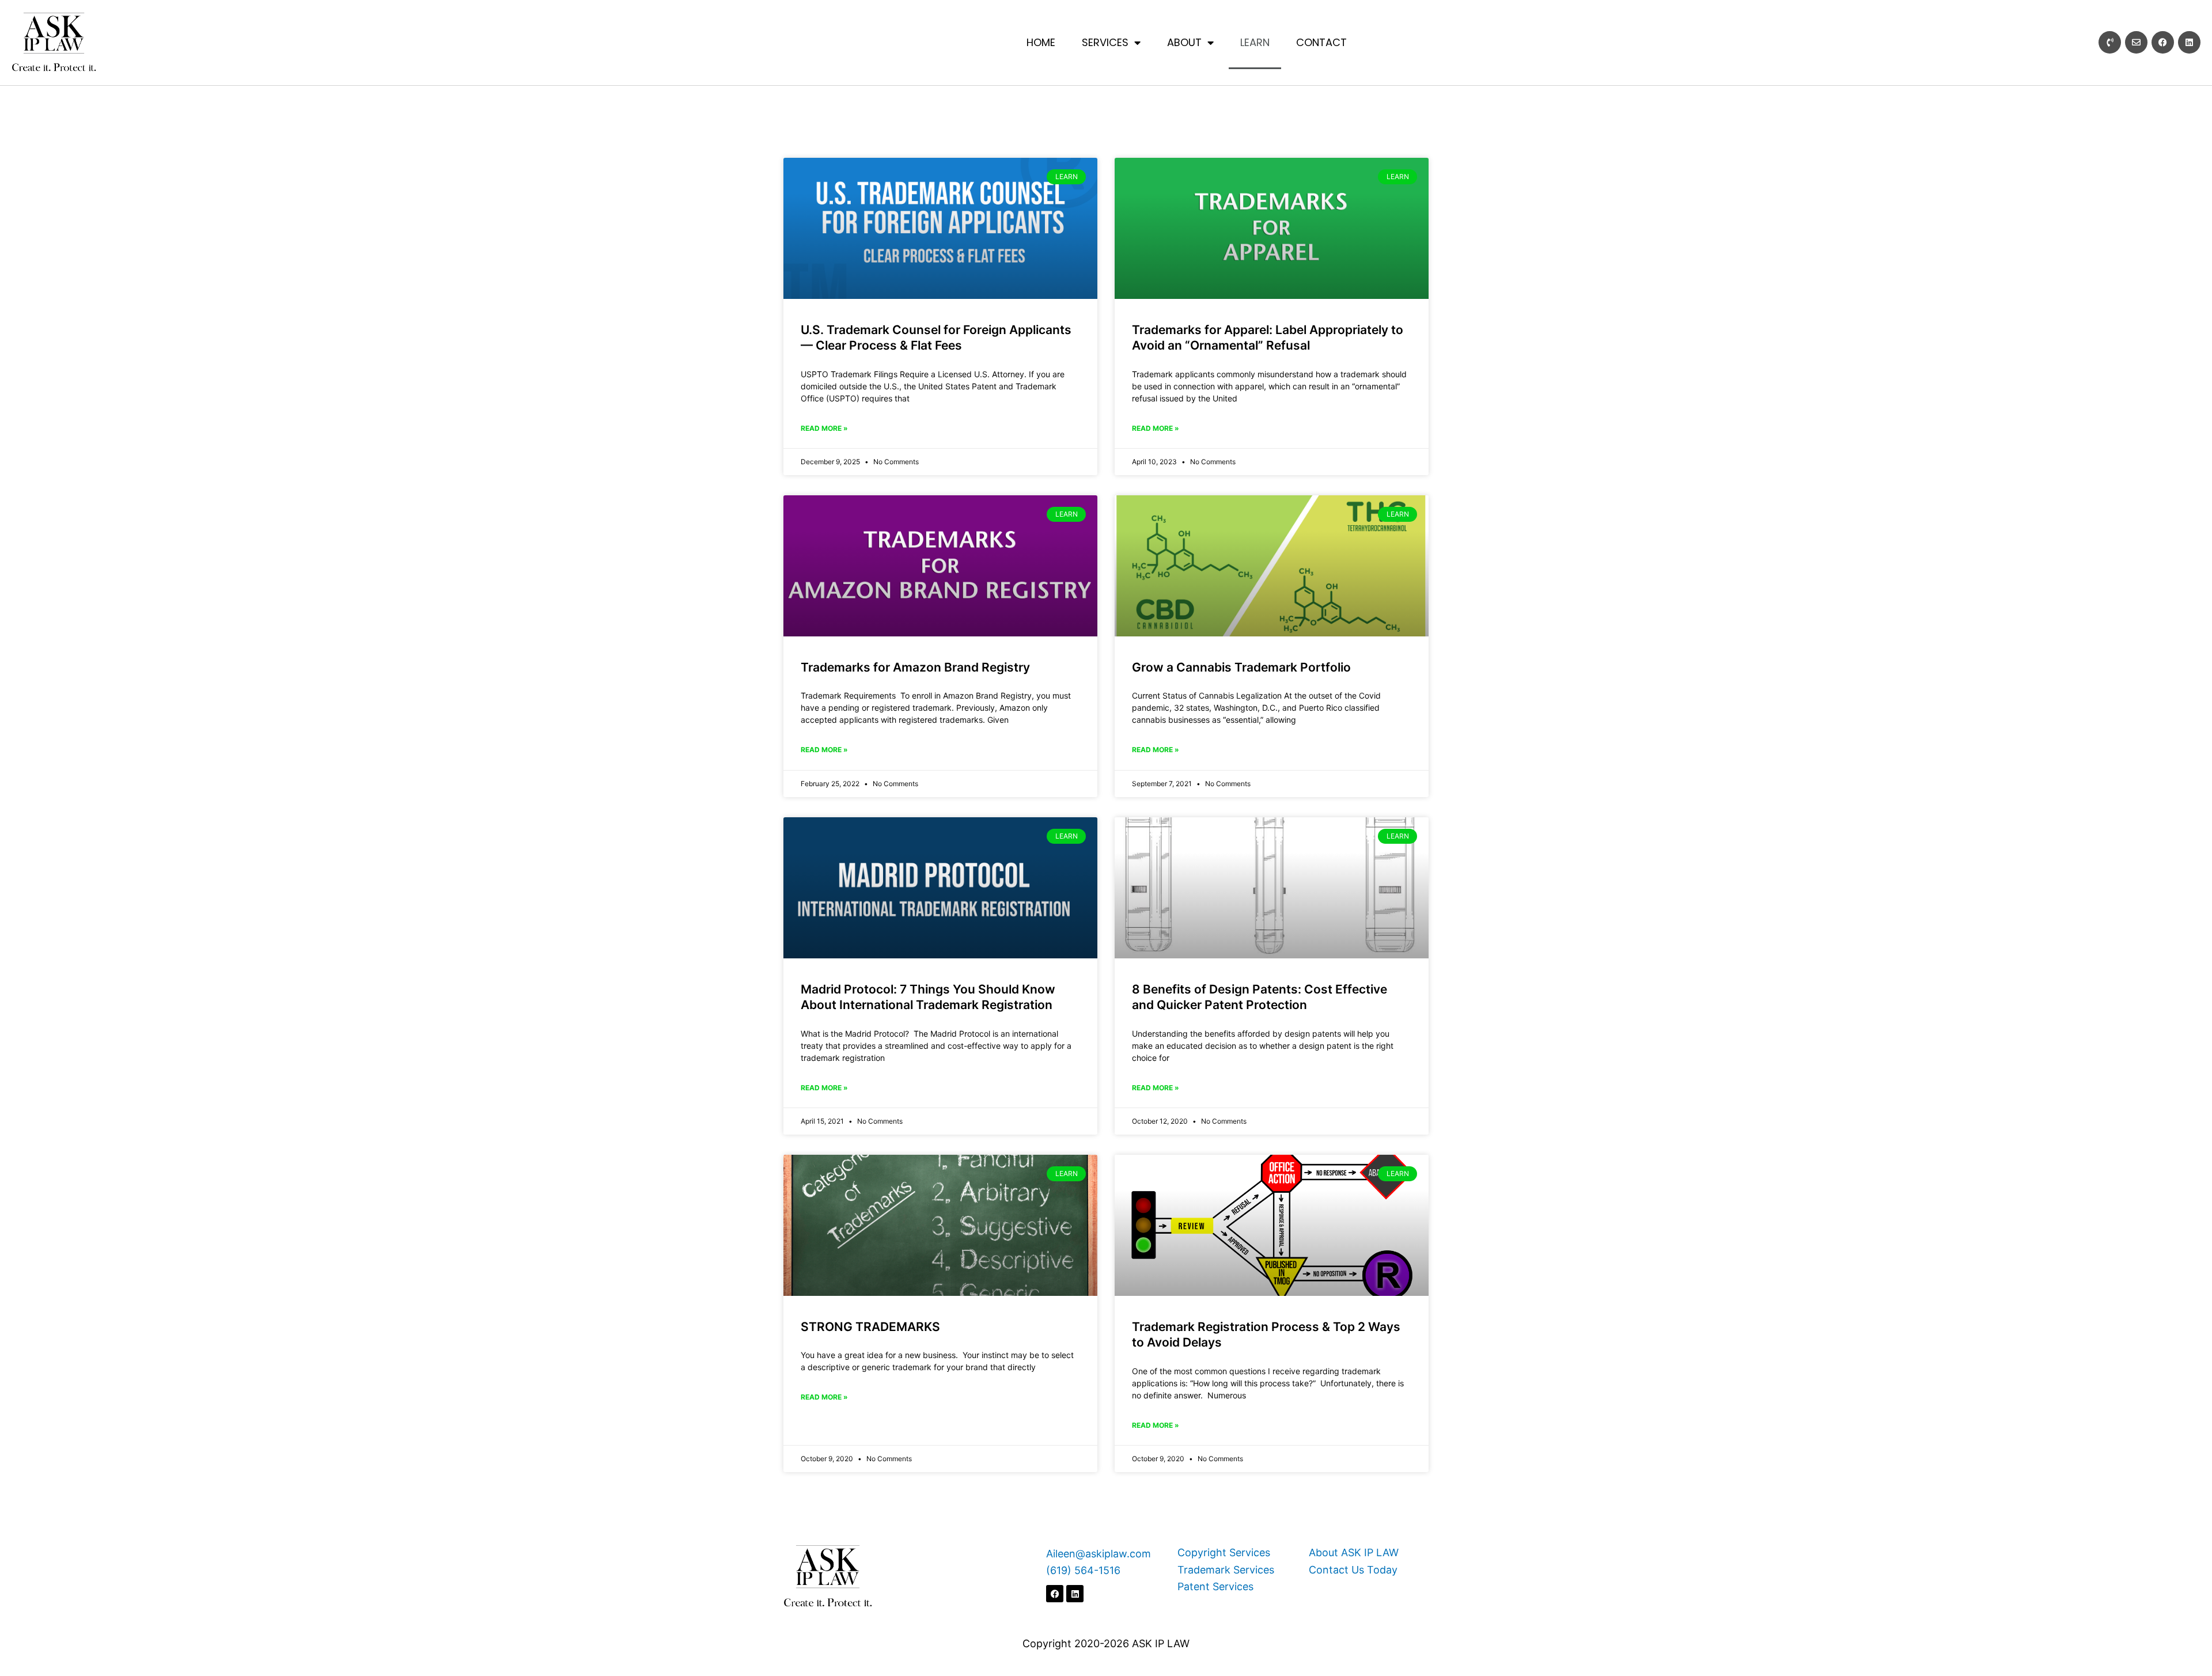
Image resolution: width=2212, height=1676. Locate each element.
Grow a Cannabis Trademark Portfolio (1241, 667)
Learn (1255, 42)
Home (1041, 42)
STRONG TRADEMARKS (870, 1327)
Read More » (824, 428)
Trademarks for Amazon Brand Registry (915, 667)
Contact (1321, 42)
